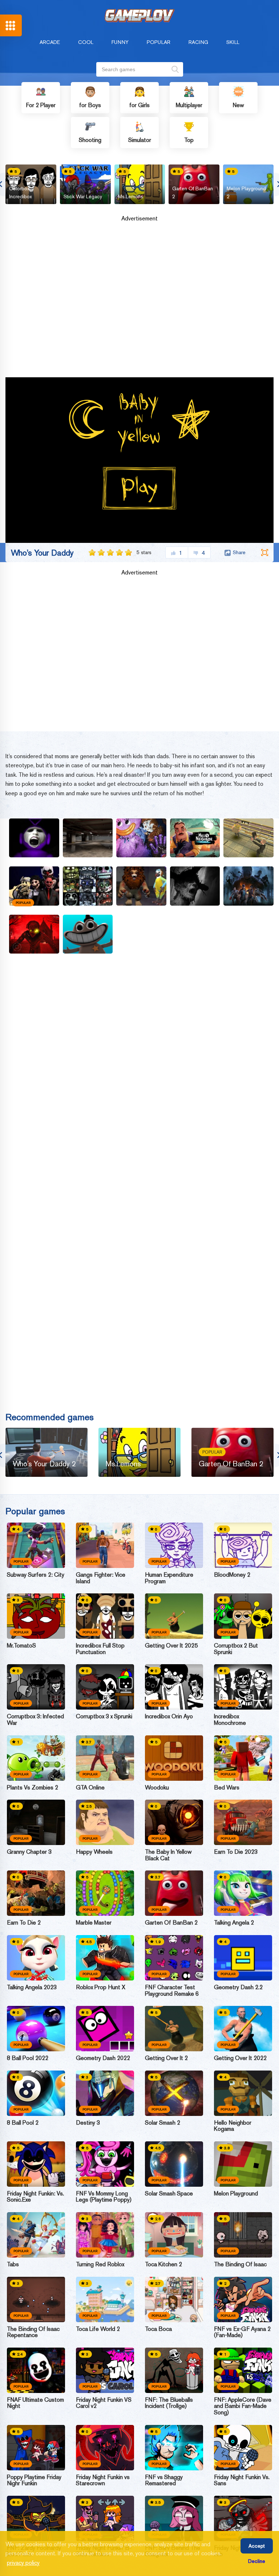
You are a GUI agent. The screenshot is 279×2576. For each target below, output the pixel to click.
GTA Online (90, 1788)
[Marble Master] (105, 1893)
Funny (120, 42)
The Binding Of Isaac (240, 2264)
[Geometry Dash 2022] (105, 2029)
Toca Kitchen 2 (163, 2264)
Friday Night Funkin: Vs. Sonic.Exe (35, 2197)
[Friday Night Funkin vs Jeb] (243, 2518)
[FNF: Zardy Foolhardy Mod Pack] (36, 2518)
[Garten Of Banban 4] (88, 934)
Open (11, 25)
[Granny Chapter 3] (36, 1822)
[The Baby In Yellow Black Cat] (174, 1822)
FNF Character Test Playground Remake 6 (172, 1990)
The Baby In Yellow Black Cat (168, 1855)
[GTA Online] (105, 1758)
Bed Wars (227, 1788)
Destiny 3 (88, 2123)
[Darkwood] (195, 886)
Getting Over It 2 (166, 2058)
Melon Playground (236, 2194)
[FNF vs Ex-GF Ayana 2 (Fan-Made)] (243, 2299)
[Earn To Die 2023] (243, 1822)
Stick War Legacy (83, 196)
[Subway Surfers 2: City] (36, 1545)
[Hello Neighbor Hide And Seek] (195, 838)
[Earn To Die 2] (36, 1893)
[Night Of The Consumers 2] (248, 838)
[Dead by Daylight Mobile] (248, 886)
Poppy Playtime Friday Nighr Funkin (34, 2480)
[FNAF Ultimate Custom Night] (36, 2370)
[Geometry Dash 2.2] (243, 1958)
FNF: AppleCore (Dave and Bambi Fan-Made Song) (243, 2406)
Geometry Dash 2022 (103, 2058)
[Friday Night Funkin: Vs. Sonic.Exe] (36, 2164)
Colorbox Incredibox (21, 192)
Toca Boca (158, 2329)
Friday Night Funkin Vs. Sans (242, 2480)
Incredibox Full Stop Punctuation (100, 1649)
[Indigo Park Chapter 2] (141, 886)
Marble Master (94, 1923)
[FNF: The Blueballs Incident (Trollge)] (174, 2370)
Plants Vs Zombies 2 (33, 1788)
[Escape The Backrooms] (88, 838)
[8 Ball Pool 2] (36, 2093)
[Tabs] (36, 2235)
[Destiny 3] (105, 2093)
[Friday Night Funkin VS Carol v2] (105, 2370)
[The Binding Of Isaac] (243, 2235)
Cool (86, 42)
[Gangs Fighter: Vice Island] (105, 1545)
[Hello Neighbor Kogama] (243, 2093)
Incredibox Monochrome (230, 1720)
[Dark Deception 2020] (34, 886)
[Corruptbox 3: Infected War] (36, 1687)
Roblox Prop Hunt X (101, 1987)
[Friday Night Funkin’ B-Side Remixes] (105, 2518)
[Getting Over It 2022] (243, 2029)
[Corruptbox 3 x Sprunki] (105, 1687)
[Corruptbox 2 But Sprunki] (243, 1616)
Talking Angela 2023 (32, 1987)
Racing (198, 42)
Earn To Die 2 (24, 1923)
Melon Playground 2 (246, 192)
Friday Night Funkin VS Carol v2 (104, 2403)
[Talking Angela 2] (243, 1893)
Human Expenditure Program (169, 1578)
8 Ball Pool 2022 (28, 2058)
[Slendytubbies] (34, 838)
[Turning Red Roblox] (105, 2235)
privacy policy (23, 2563)
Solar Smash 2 (163, 2123)
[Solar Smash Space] (174, 2164)
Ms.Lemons (131, 196)
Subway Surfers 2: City (36, 1575)
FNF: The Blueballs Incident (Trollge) (169, 2403)
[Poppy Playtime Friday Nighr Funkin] (36, 2448)
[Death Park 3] (34, 934)
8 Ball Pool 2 (23, 2123)
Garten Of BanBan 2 (193, 192)
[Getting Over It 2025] (174, 1616)
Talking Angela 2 (234, 1923)
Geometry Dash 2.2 (238, 1987)
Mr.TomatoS (21, 1646)
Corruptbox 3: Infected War (35, 1720)
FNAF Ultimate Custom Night (35, 2403)
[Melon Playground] (243, 2164)
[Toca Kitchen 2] (174, 2235)
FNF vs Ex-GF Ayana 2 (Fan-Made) (242, 2332)
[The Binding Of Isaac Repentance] (36, 2299)
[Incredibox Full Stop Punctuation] (105, 1616)
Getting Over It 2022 (240, 2058)
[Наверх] (260, 2557)
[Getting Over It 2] (174, 2029)
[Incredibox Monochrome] (243, 1687)
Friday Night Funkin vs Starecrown (103, 2480)
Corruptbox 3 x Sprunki (104, 1716)
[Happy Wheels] (105, 1822)
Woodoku (157, 1788)
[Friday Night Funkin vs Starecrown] (105, 2448)
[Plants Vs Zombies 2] (36, 1758)
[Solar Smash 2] (174, 2093)
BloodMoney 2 (232, 1575)
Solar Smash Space (169, 2194)
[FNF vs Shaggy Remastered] (174, 2448)
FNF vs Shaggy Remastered (164, 2480)
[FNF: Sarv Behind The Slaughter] (174, 2518)
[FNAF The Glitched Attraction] (88, 886)
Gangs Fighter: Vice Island (101, 1578)
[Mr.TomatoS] (36, 1616)
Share (239, 552)
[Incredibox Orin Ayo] (174, 1687)
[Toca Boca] (174, 2299)
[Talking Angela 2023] (36, 1958)
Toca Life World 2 (98, 2329)
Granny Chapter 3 (29, 1852)
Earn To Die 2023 (236, 1852)
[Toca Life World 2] (105, 2299)
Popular (159, 42)
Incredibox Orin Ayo (169, 1716)
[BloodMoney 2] (243, 1545)
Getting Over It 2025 (171, 1646)
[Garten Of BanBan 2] (174, 1893)
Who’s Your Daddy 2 (44, 1464)
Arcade (50, 42)
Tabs (13, 2264)
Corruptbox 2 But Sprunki (236, 1649)
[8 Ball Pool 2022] (36, 2029)
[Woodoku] (174, 1758)
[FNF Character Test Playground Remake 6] (174, 1958)
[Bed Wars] (243, 1758)
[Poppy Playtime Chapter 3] (141, 838)
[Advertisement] (139, 302)
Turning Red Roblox (100, 2264)
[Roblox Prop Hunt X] (105, 1958)
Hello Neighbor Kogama (233, 2126)
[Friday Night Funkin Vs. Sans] (243, 2448)
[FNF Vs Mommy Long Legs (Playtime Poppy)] (105, 2164)
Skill (233, 42)
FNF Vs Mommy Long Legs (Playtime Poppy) (104, 2197)
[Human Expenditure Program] (174, 1545)
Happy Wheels (94, 1852)
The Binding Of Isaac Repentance (33, 2332)
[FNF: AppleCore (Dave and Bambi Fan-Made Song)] (243, 2370)
